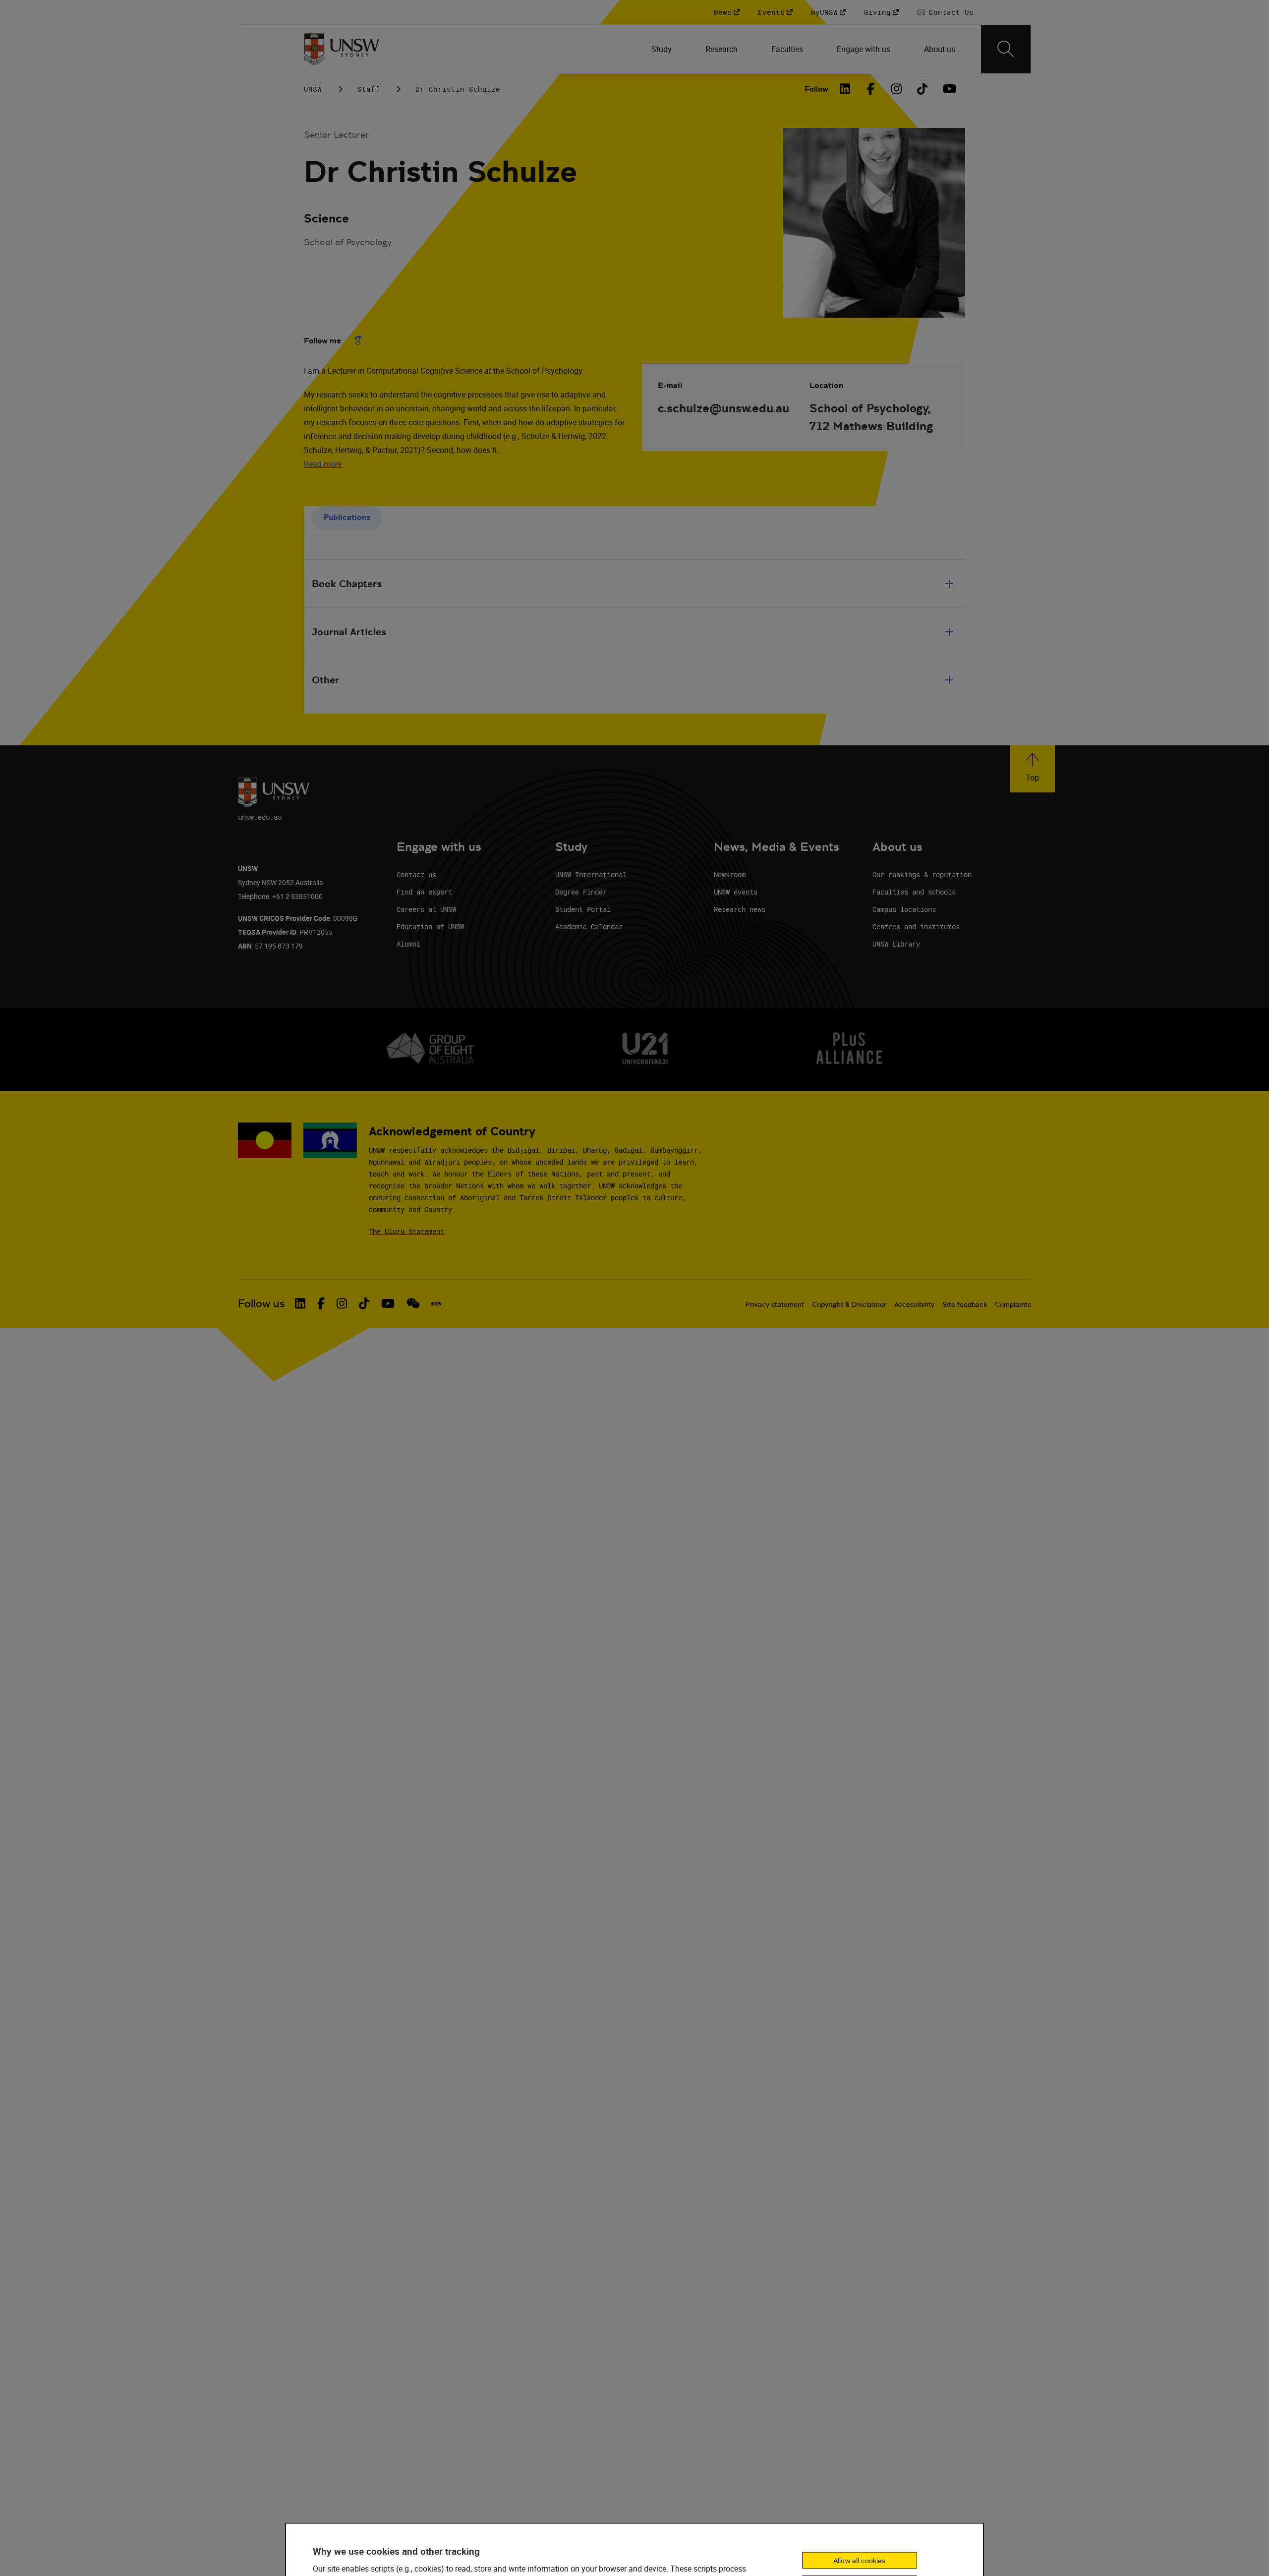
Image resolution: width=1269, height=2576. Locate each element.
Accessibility (914, 1304)
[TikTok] (923, 89)
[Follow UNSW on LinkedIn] (300, 1303)
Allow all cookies (859, 2560)
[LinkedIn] (845, 89)
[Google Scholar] (358, 340)
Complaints (1013, 1304)
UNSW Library (896, 944)
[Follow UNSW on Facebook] (321, 1303)
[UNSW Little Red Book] (436, 1304)
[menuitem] (663, 49)
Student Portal (583, 909)
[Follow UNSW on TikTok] (364, 1303)
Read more (323, 464)
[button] (1032, 769)
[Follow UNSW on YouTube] (388, 1303)
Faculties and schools (914, 892)
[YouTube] (948, 89)
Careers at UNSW (426, 909)
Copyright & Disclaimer (849, 1304)
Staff (369, 89)
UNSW (313, 89)
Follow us (261, 1304)
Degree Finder (581, 892)
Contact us (416, 874)
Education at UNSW (430, 926)
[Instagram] (897, 89)
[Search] (1006, 49)
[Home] (342, 49)
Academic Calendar (589, 926)
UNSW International (591, 874)
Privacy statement (775, 1304)
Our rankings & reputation (922, 874)
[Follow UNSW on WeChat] (413, 1303)
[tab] (347, 518)
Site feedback (965, 1304)
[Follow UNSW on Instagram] (342, 1303)
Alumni (408, 944)
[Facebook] (871, 89)
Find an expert (424, 892)
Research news (740, 909)
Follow (816, 89)
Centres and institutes (916, 926)
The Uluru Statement (406, 1231)
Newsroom (730, 874)
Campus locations (904, 909)
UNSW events (736, 892)
